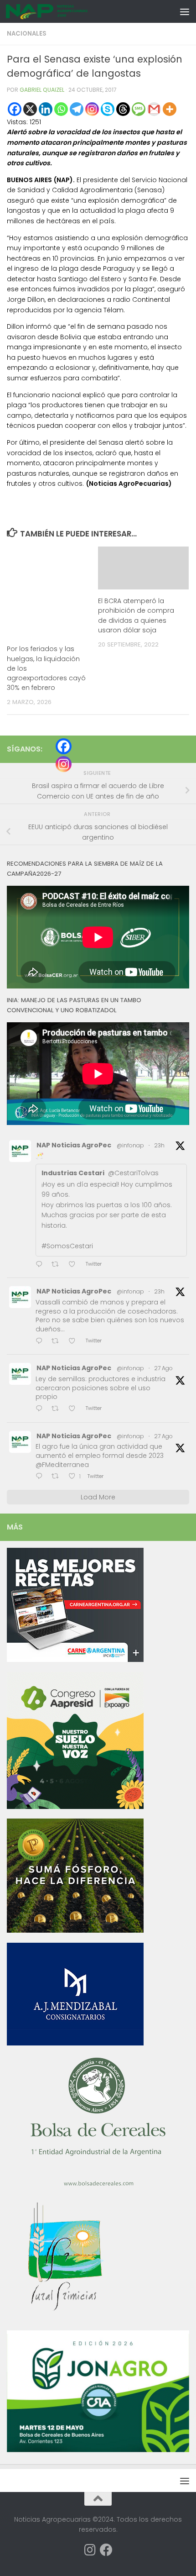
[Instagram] (92, 109)
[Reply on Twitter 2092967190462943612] (41, 1409)
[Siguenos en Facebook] (106, 2550)
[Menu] (185, 11)
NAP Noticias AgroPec (74, 1145)
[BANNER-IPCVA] (75, 1660)
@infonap (130, 1145)
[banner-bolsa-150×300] (98, 2185)
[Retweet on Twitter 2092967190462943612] (58, 1409)
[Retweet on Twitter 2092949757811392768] (58, 1477)
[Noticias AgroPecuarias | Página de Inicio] (61, 11)
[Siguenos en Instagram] (90, 2550)
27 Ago (163, 1368)
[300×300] (75, 1807)
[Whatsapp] (61, 109)
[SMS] (139, 109)
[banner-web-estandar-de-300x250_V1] (75, 1930)
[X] (30, 109)
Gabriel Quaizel (42, 90)
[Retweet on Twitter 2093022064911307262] (58, 1342)
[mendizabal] (75, 2043)
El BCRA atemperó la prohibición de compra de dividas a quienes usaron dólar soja (136, 615)
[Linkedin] (46, 109)
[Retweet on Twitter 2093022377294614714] (58, 1265)
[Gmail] (154, 109)
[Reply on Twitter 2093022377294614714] (41, 1265)
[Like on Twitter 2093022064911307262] (75, 1342)
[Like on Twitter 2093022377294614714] (75, 1265)
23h (159, 1145)
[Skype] (108, 109)
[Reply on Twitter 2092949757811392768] (41, 1477)
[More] (170, 109)
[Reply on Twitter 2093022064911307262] (41, 1342)
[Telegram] (77, 109)
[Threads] (123, 109)
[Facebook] (15, 109)
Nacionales (27, 34)
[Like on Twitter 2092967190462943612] (75, 1409)
